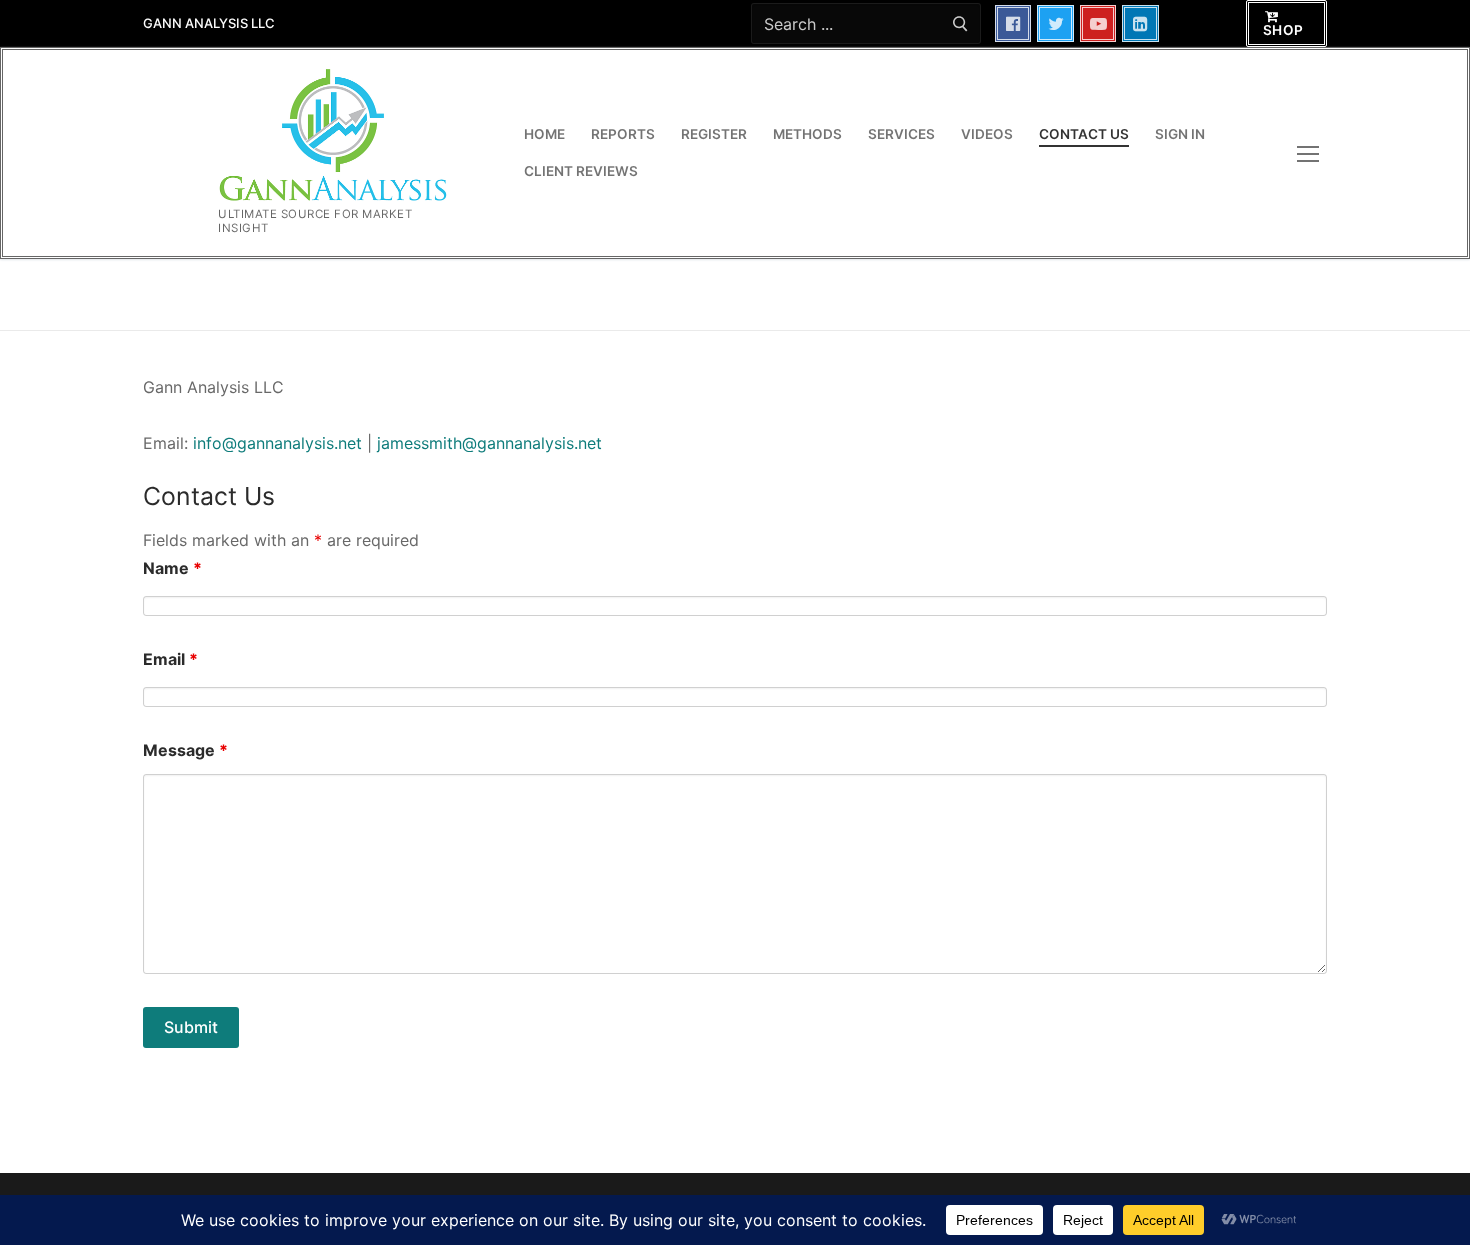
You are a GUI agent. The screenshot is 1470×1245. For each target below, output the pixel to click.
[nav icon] (1312, 154)
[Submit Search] (959, 23)
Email (170, 659)
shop (1283, 30)
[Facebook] (1013, 23)
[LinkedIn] (1140, 23)
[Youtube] (1098, 23)
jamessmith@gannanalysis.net (489, 443)
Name (172, 568)
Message (185, 750)
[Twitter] (1055, 23)
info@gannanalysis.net (277, 443)
